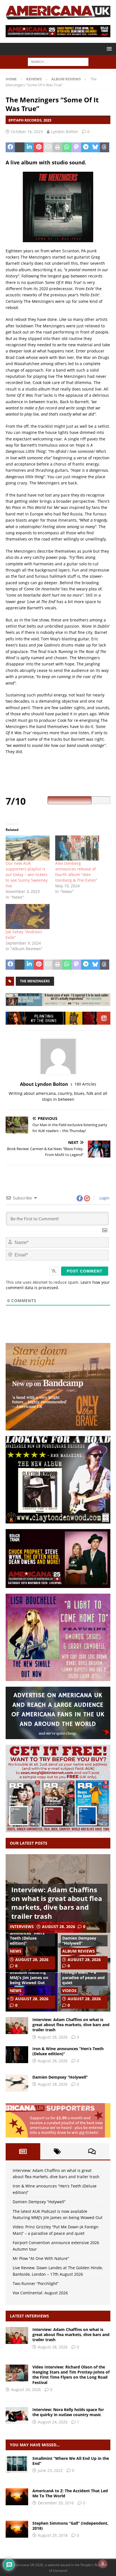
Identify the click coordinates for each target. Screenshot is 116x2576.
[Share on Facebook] (10, 147)
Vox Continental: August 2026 (40, 2293)
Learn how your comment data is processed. (58, 1285)
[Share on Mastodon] (76, 147)
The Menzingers (35, 981)
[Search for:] (58, 62)
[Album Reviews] (17, 2464)
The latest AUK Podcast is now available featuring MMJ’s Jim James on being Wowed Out (29, 1972)
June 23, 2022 (50, 2470)
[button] (108, 49)
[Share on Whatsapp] (67, 147)
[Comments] (92, 2151)
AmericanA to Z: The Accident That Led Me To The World (70, 2493)
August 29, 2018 (53, 2535)
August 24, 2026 (53, 2422)
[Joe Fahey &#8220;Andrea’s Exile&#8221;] (28, 917)
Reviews (34, 79)
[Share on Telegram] (86, 147)
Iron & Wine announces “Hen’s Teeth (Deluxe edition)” (27, 1936)
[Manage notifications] (103, 2564)
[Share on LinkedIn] (29, 147)
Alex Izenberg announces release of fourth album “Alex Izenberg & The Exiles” (76, 872)
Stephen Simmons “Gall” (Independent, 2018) (70, 2526)
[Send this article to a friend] (48, 147)
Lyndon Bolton (64, 132)
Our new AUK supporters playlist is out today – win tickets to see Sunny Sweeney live (27, 875)
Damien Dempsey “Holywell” (79, 1941)
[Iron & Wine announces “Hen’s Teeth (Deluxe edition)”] (17, 2055)
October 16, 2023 (27, 132)
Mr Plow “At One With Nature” (41, 2258)
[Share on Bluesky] (95, 147)
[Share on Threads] (105, 147)
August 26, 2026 (26, 2389)
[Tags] (58, 2151)
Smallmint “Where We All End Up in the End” (71, 2461)
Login (104, 1198)
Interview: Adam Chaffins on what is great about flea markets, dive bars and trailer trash (57, 1903)
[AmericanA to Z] (17, 2497)
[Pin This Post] (38, 147)
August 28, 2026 (59, 1927)
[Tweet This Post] (20, 147)
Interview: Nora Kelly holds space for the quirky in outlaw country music (68, 2412)
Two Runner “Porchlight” (36, 2283)
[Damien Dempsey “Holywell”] (17, 2083)
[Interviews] (17, 2335)
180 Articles (85, 1084)
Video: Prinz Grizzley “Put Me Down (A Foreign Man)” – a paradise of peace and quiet (83, 1972)
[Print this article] (57, 147)
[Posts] (23, 2151)
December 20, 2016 (56, 2503)
